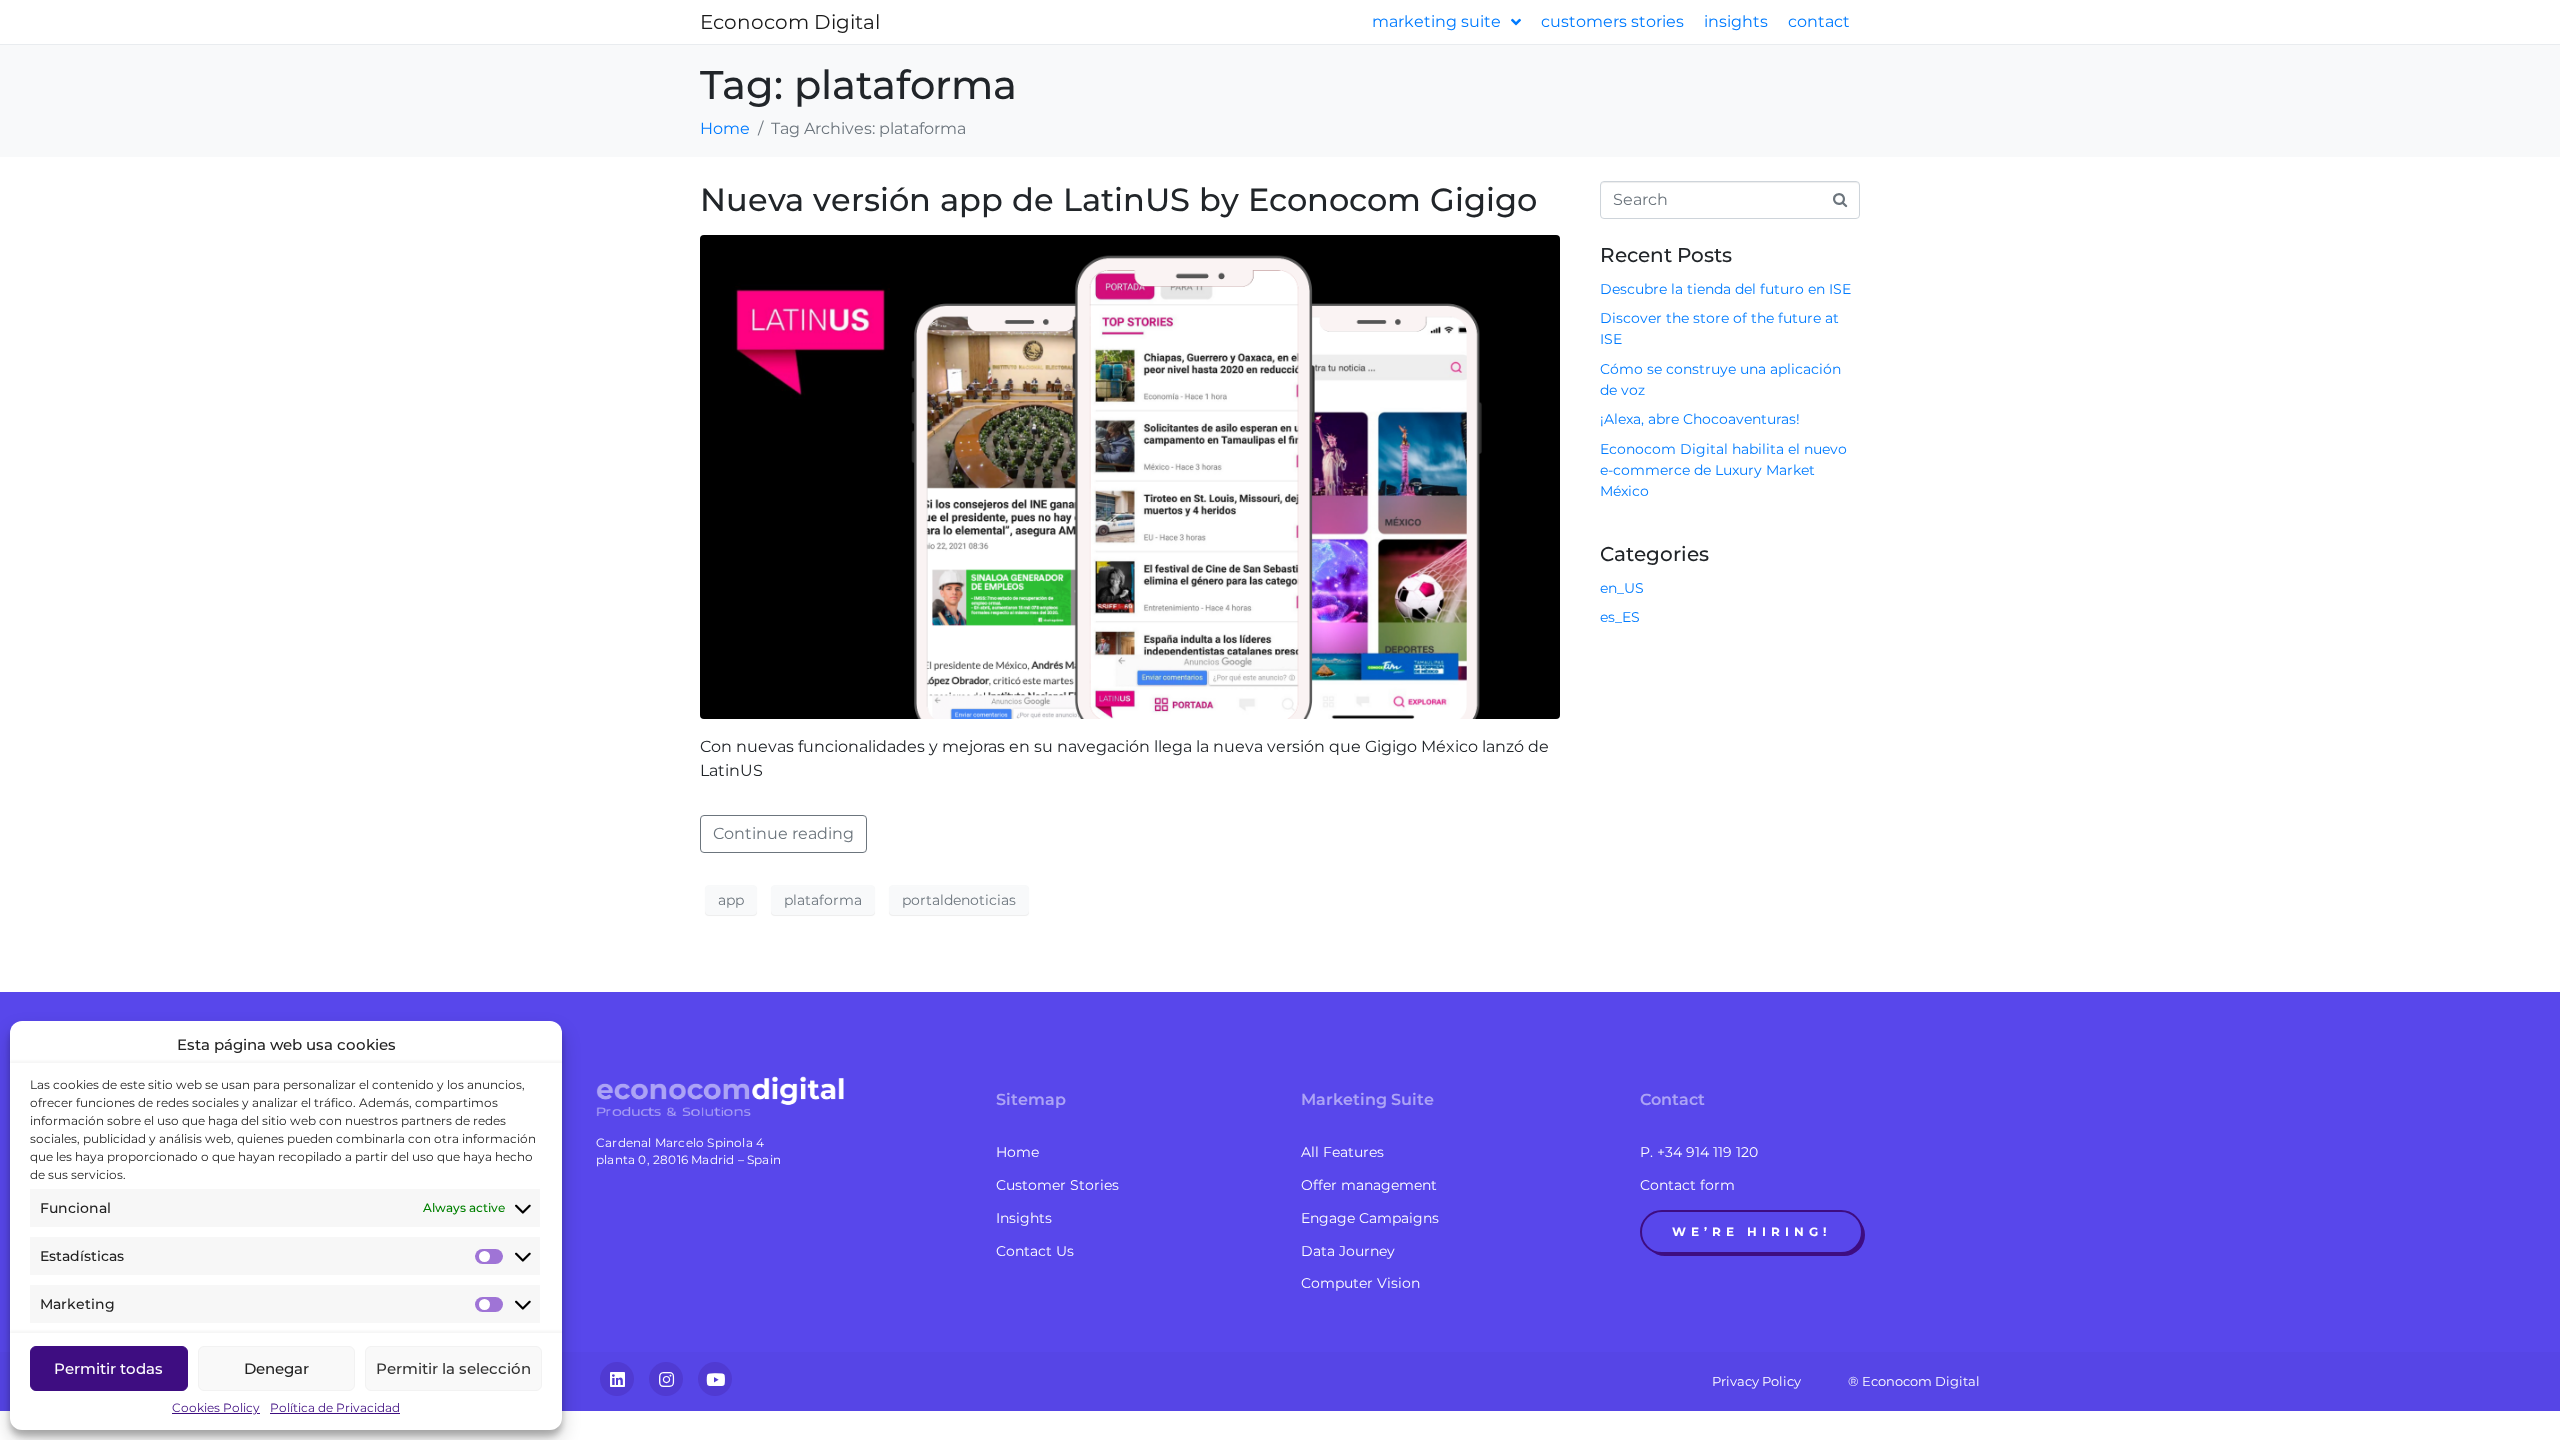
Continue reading (783, 833)
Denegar (276, 1368)
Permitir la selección (453, 1368)
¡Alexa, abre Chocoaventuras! (1700, 419)
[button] (1751, 1232)
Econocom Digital (790, 22)
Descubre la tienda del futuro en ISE (1725, 289)
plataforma (823, 900)
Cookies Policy (216, 1408)
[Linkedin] (617, 1379)
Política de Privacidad (335, 1408)
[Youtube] (715, 1379)
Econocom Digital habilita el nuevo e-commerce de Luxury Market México (1723, 470)
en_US (1622, 588)
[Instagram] (666, 1379)
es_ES (1620, 617)
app (731, 900)
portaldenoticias (959, 900)
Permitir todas (108, 1368)
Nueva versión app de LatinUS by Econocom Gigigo (1118, 199)
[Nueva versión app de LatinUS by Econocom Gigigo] (1130, 475)
